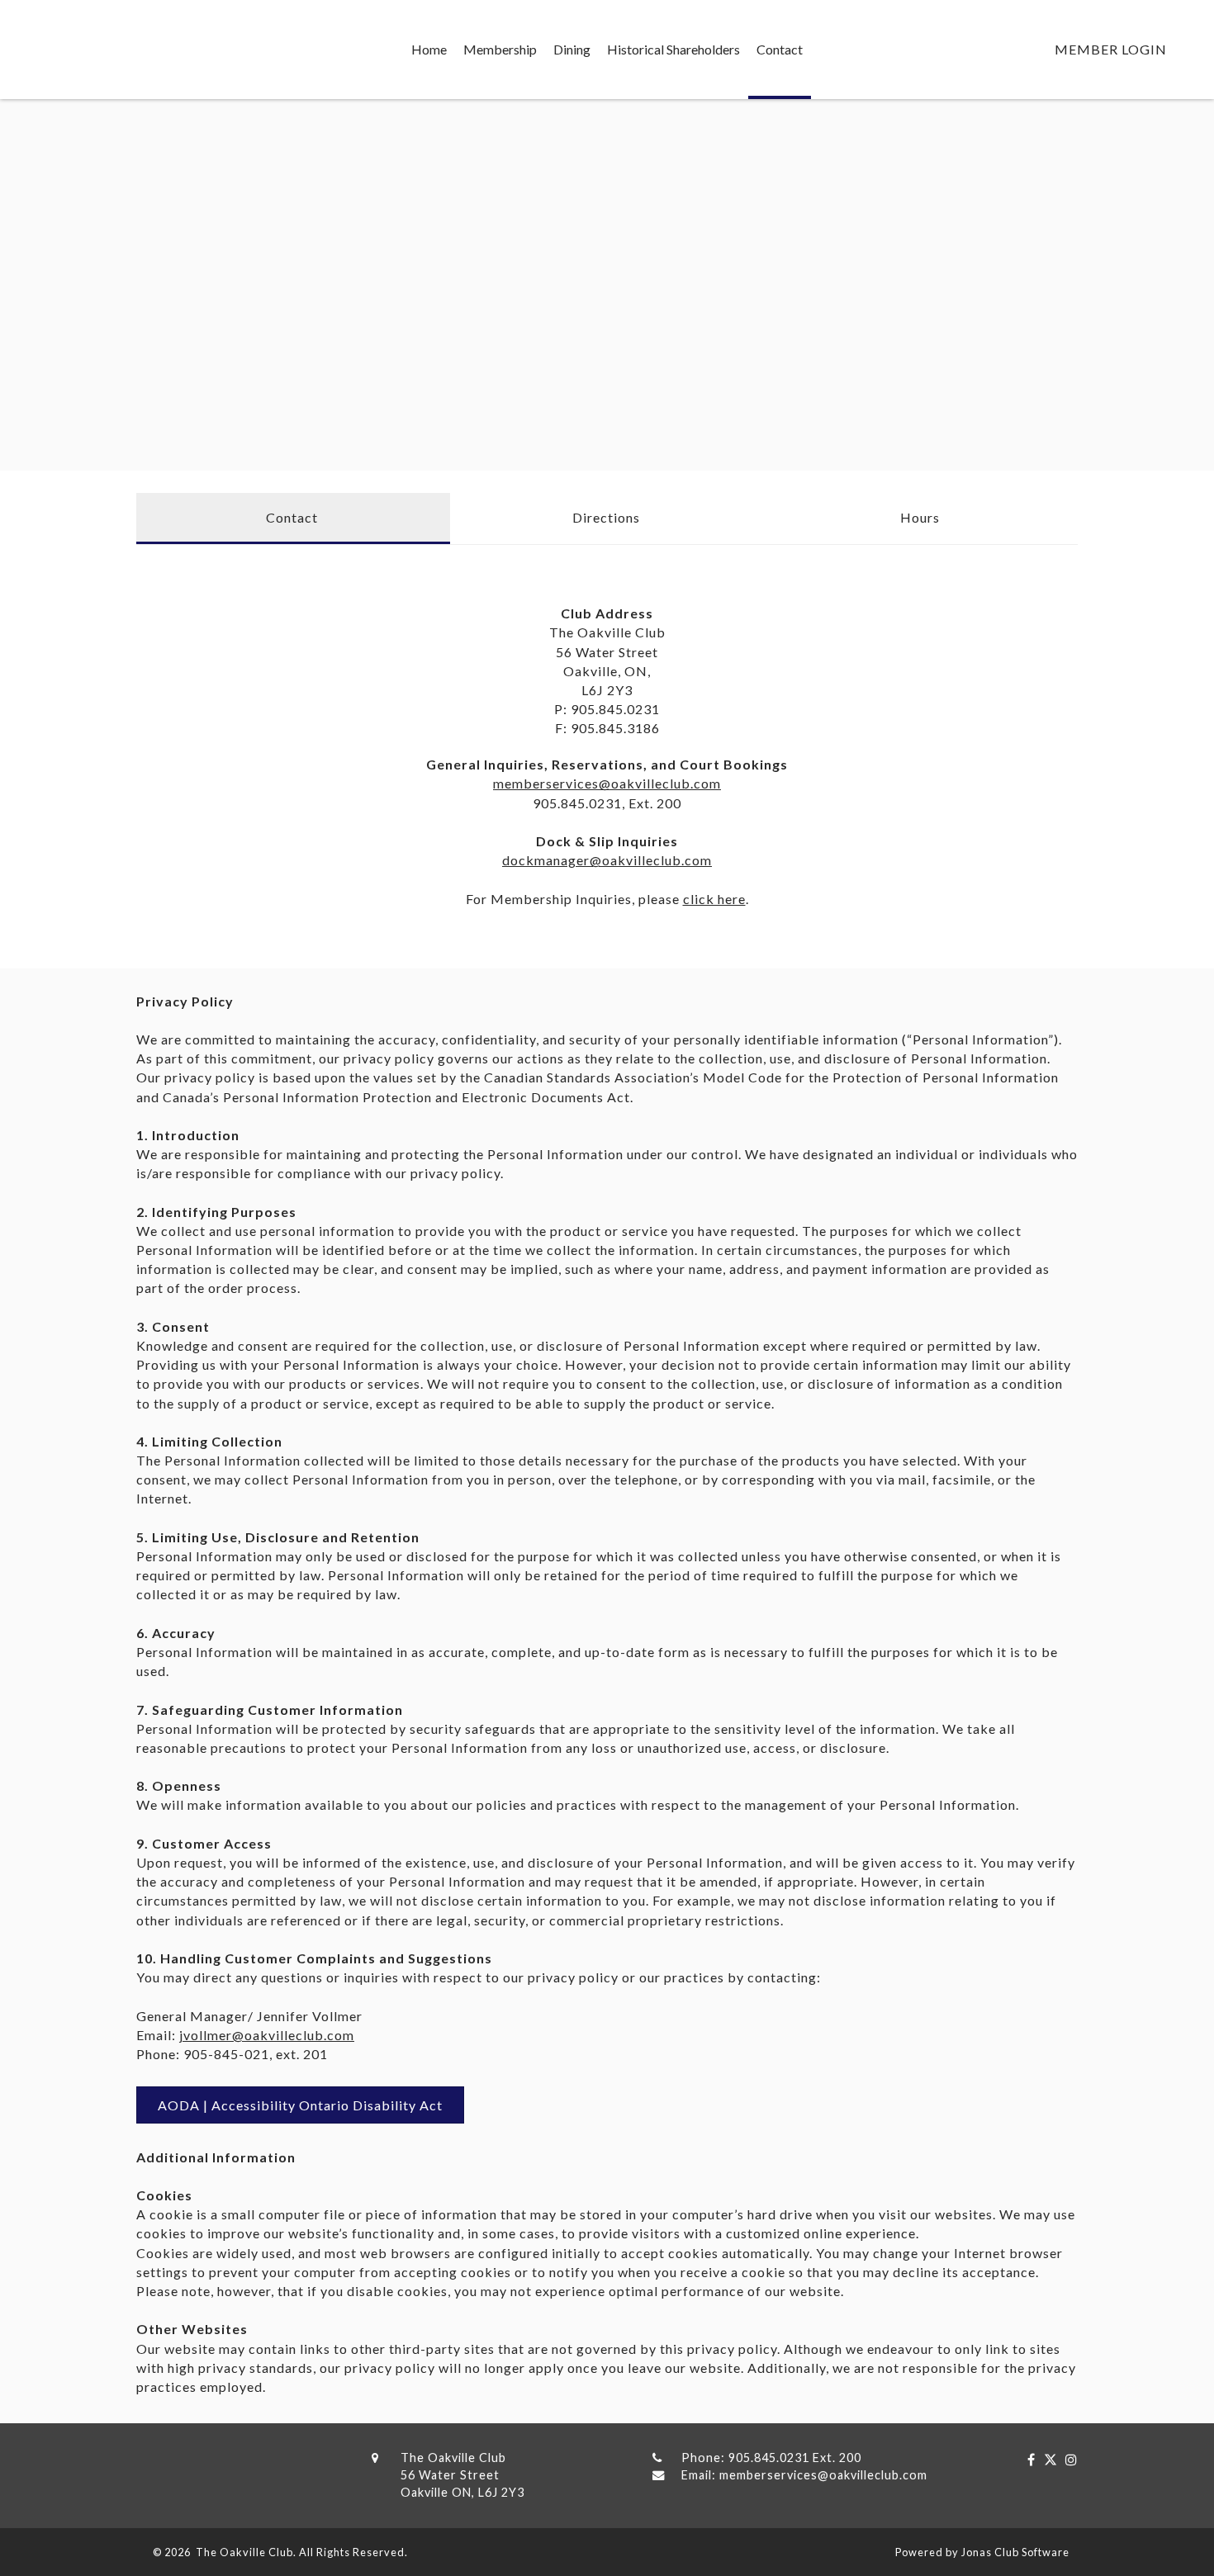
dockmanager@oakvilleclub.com (607, 860)
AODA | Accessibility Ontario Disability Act (300, 2105)
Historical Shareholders (673, 49)
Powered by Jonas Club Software (982, 2552)
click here (714, 899)
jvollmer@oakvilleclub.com (267, 2035)
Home (429, 49)
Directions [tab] (606, 517)
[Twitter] (1046, 2459)
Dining (572, 49)
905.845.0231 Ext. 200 (795, 2458)
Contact (780, 49)
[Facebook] (1027, 2459)
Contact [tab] (292, 517)
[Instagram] (1067, 2459)
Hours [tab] (920, 517)
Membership (500, 49)
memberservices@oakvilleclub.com (607, 783)
